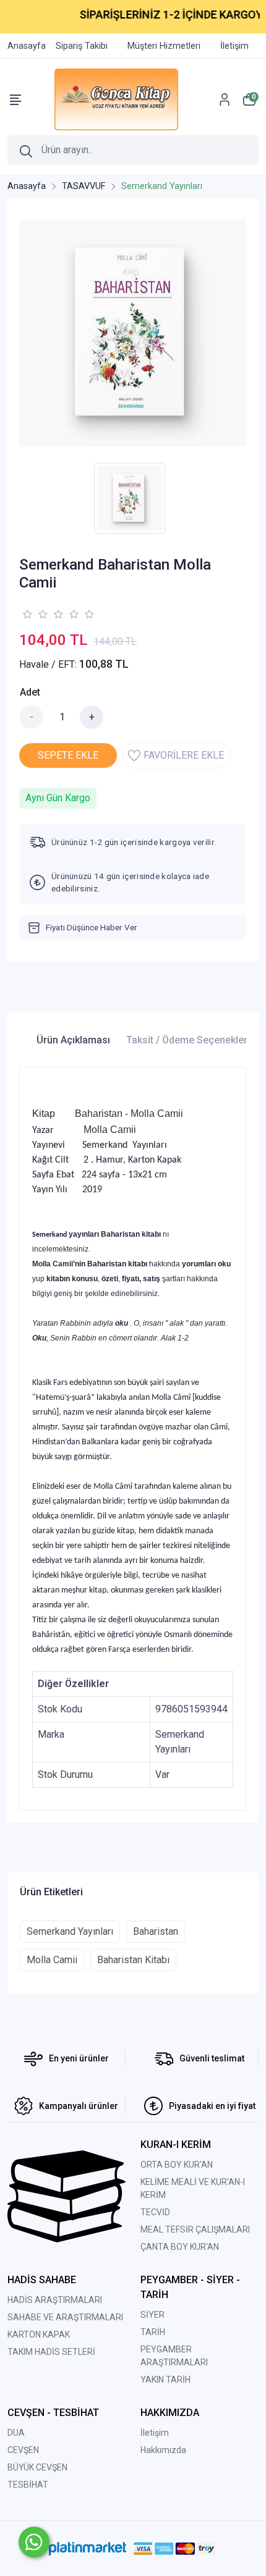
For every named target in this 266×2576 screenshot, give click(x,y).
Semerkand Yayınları (70, 1931)
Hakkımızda (163, 2450)
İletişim (155, 2433)
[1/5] (27, 614)
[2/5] (35, 614)
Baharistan (156, 1931)
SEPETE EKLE (68, 755)
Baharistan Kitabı (133, 1960)
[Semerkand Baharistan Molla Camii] (133, 333)
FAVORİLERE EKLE (184, 755)
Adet (30, 692)
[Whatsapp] (34, 2542)
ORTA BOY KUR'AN (177, 2165)
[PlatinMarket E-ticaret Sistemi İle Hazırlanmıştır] (88, 2549)
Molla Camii (52, 1960)
